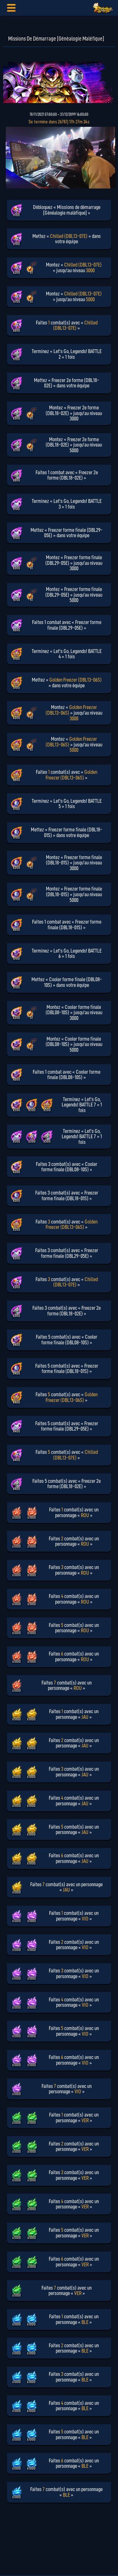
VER (85, 2120)
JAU (85, 1717)
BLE (85, 2322)
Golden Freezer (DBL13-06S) (76, 680)
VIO (85, 1919)
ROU (85, 1515)
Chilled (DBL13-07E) (69, 236)
